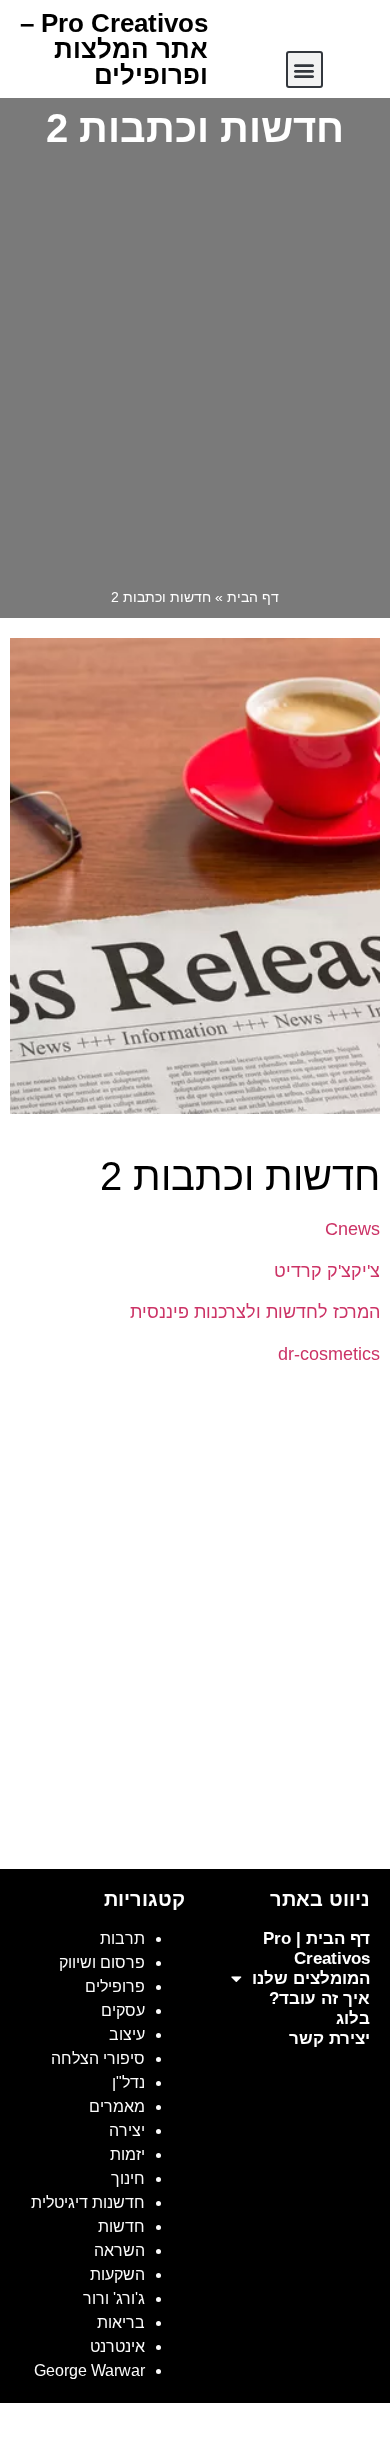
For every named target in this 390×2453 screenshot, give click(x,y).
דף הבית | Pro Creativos (316, 1948)
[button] (304, 69)
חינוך (128, 2178)
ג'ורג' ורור (114, 2298)
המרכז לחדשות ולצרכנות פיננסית (255, 1312)
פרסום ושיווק (102, 1962)
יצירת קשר (329, 2038)
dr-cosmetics (329, 1354)
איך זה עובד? (319, 1998)
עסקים (123, 2010)
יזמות (127, 2154)
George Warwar (89, 2370)
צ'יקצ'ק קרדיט (327, 1271)
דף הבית (253, 597)
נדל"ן (128, 2082)
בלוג (353, 2018)
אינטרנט (117, 2346)
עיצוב (127, 2034)
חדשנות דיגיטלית (88, 2202)
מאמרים (117, 2106)
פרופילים (115, 1986)
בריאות (121, 2322)
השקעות (117, 2274)
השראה (119, 2250)
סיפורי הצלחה (98, 2058)
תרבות (122, 1938)
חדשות (121, 2226)
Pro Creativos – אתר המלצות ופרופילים (114, 49)
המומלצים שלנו (311, 1978)
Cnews (352, 1229)
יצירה (127, 2130)
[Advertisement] (195, 373)
